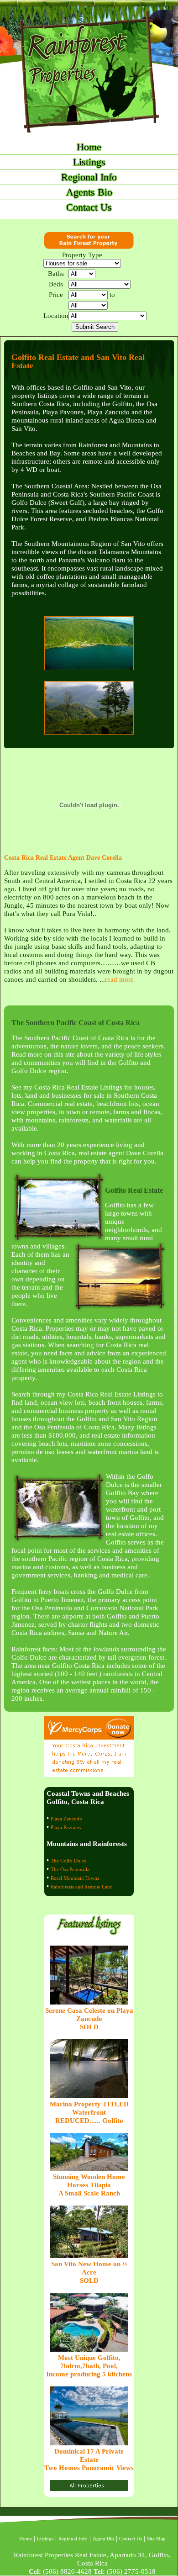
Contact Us (89, 207)
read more (119, 979)
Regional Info (89, 177)
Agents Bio (89, 192)
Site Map (156, 2539)
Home (89, 147)
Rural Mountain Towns (75, 1878)
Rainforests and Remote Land (82, 1887)
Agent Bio (103, 2539)
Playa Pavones (66, 1827)
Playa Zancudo (66, 1819)
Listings (89, 162)
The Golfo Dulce (68, 1861)
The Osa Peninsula (70, 1869)
